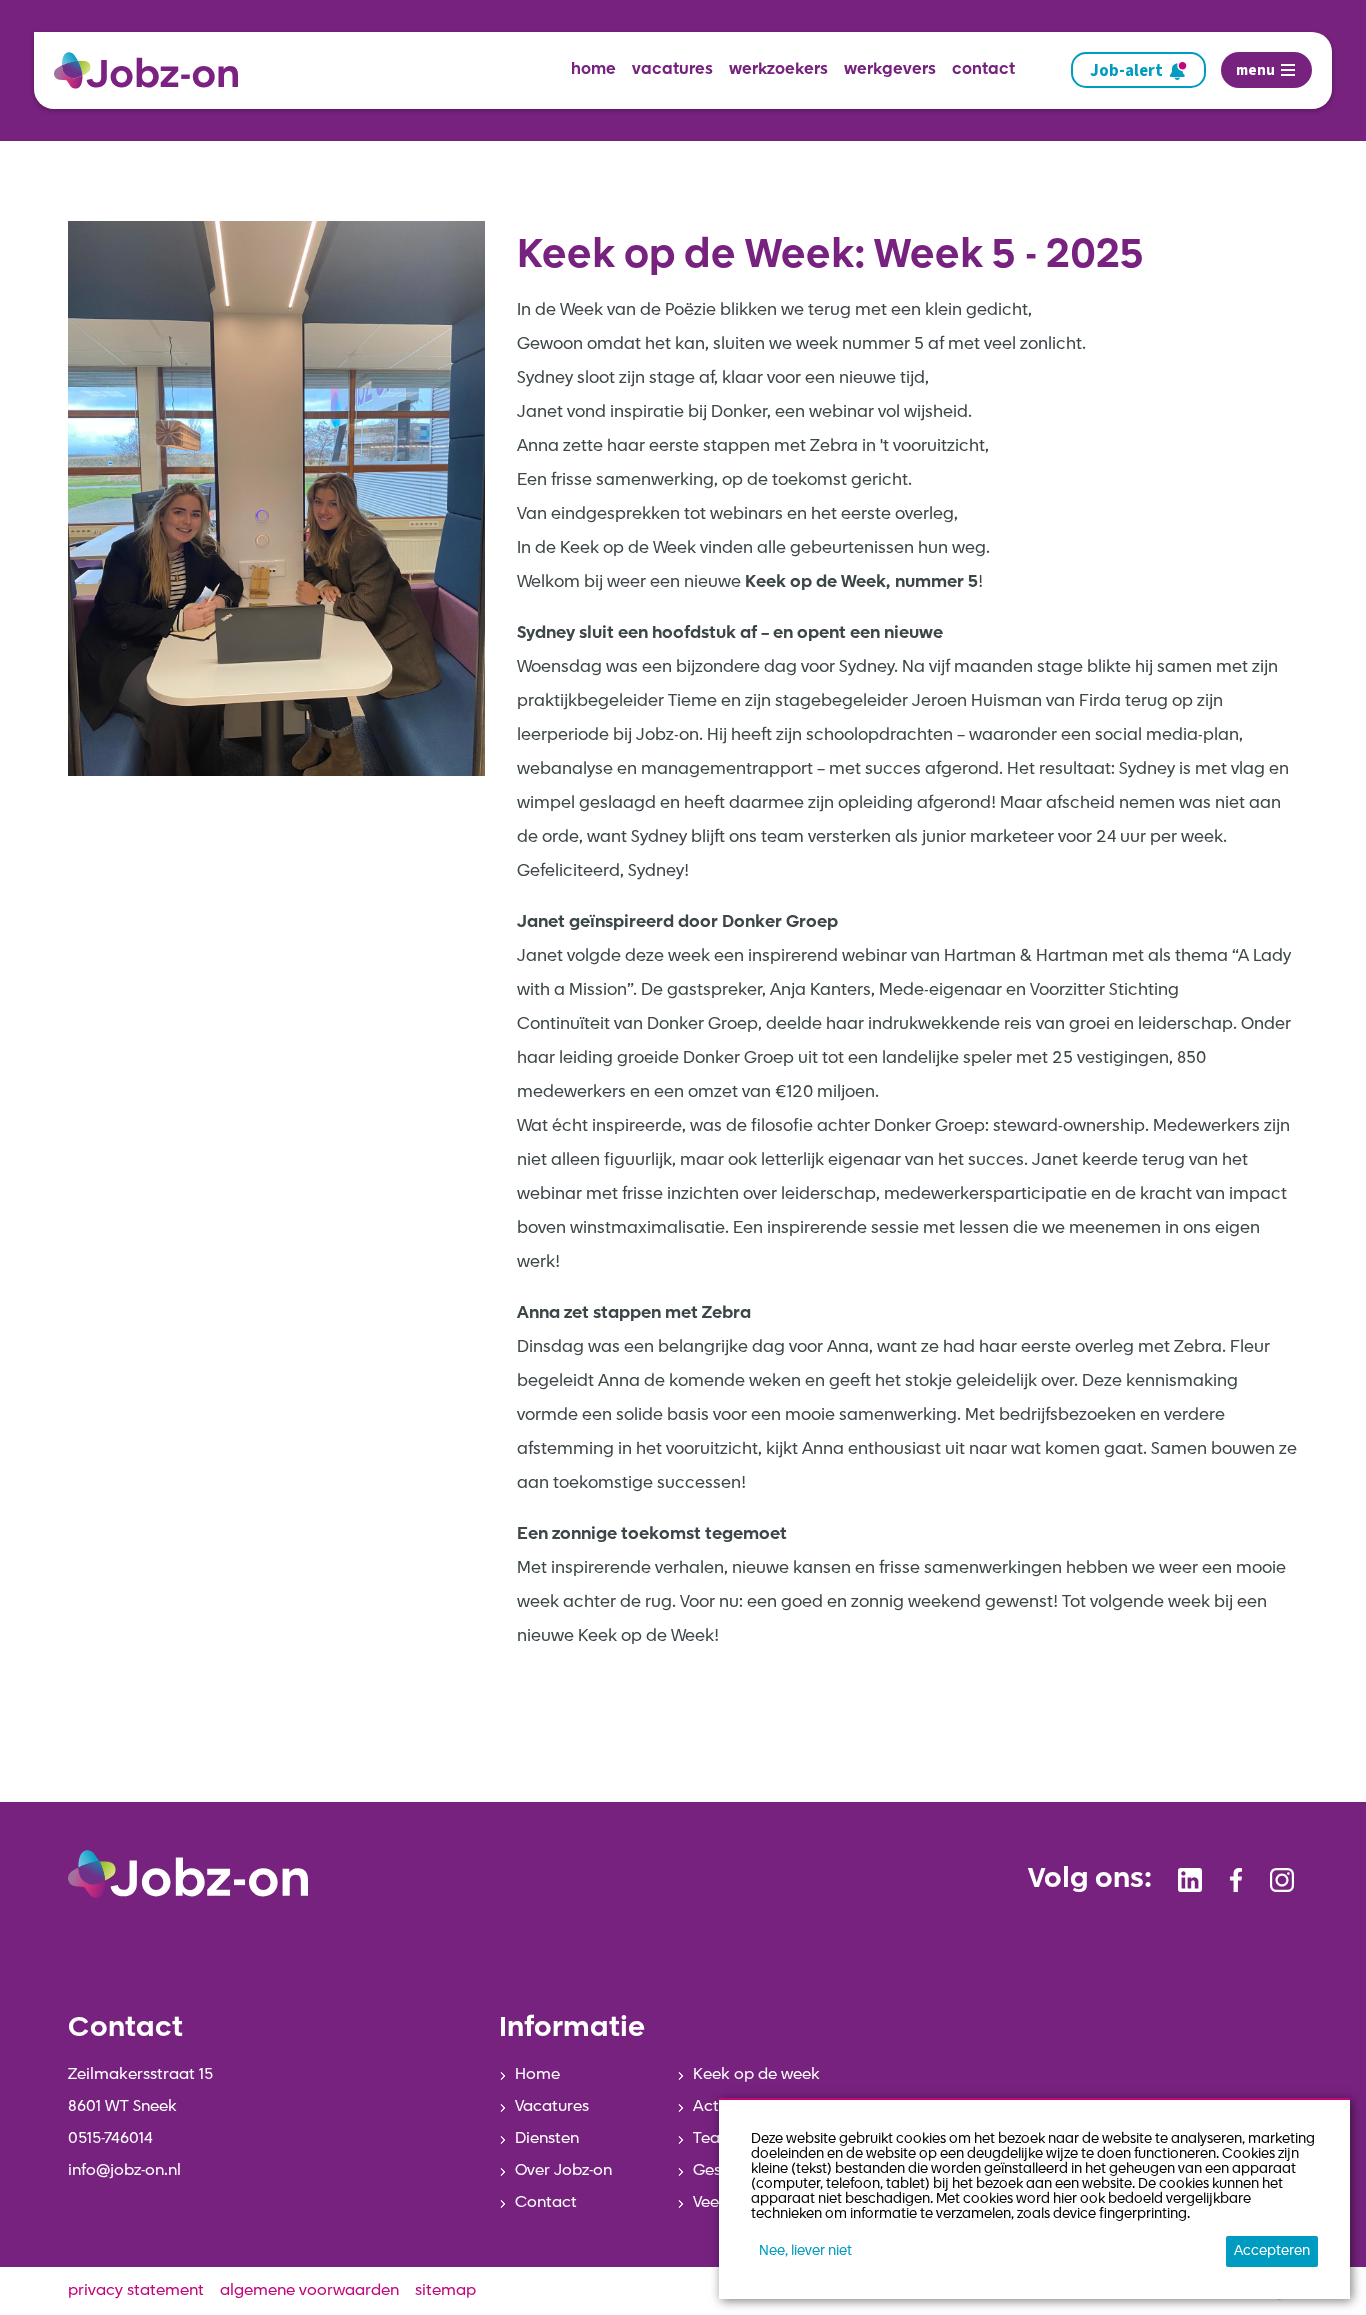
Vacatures (552, 2107)
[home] (154, 70)
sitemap (445, 2291)
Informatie (572, 2029)
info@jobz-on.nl (124, 2171)
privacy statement (136, 2291)
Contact (546, 2203)
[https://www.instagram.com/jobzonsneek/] (1282, 1880)
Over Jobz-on (563, 2171)
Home (537, 2075)
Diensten (547, 2139)
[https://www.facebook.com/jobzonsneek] (1236, 1880)
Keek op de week (756, 2075)
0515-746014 (110, 2139)
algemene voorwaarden (309, 2291)
